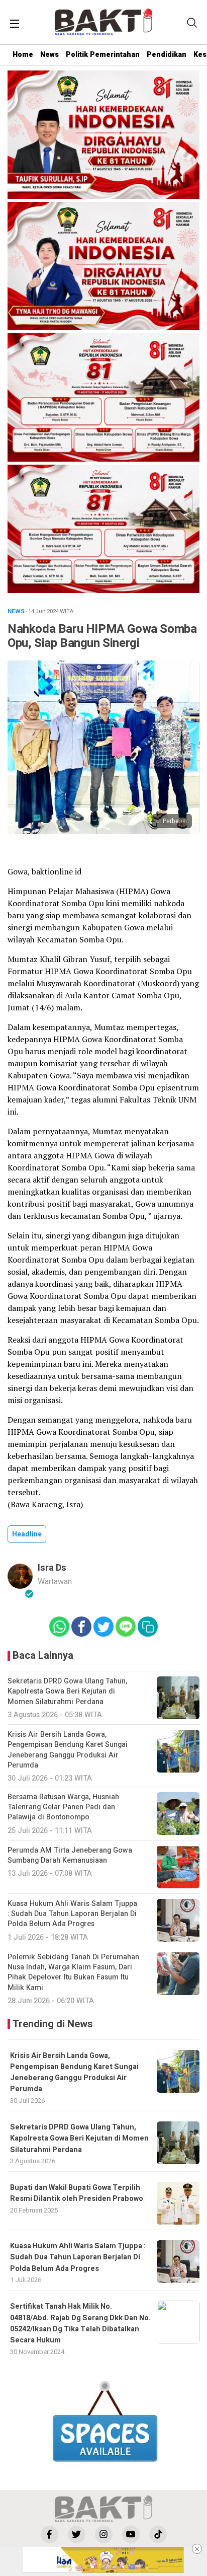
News (49, 55)
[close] (197, 2549)
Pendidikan (167, 55)
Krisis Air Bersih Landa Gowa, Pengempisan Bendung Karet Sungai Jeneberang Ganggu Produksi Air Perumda (74, 2073)
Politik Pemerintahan (103, 55)
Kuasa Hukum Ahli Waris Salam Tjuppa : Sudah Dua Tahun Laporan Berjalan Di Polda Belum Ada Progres (78, 2257)
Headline (27, 1534)
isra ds (52, 1568)
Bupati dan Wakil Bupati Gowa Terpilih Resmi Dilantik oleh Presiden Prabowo (77, 2193)
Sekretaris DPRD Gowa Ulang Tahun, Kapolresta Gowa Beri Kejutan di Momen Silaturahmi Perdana (79, 2139)
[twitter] (77, 2534)
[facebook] (49, 2534)
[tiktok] (158, 2534)
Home (23, 55)
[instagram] (104, 2534)
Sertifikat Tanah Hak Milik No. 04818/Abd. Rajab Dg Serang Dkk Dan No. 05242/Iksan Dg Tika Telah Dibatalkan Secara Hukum (80, 2323)
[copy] (148, 1627)
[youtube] (131, 2534)
